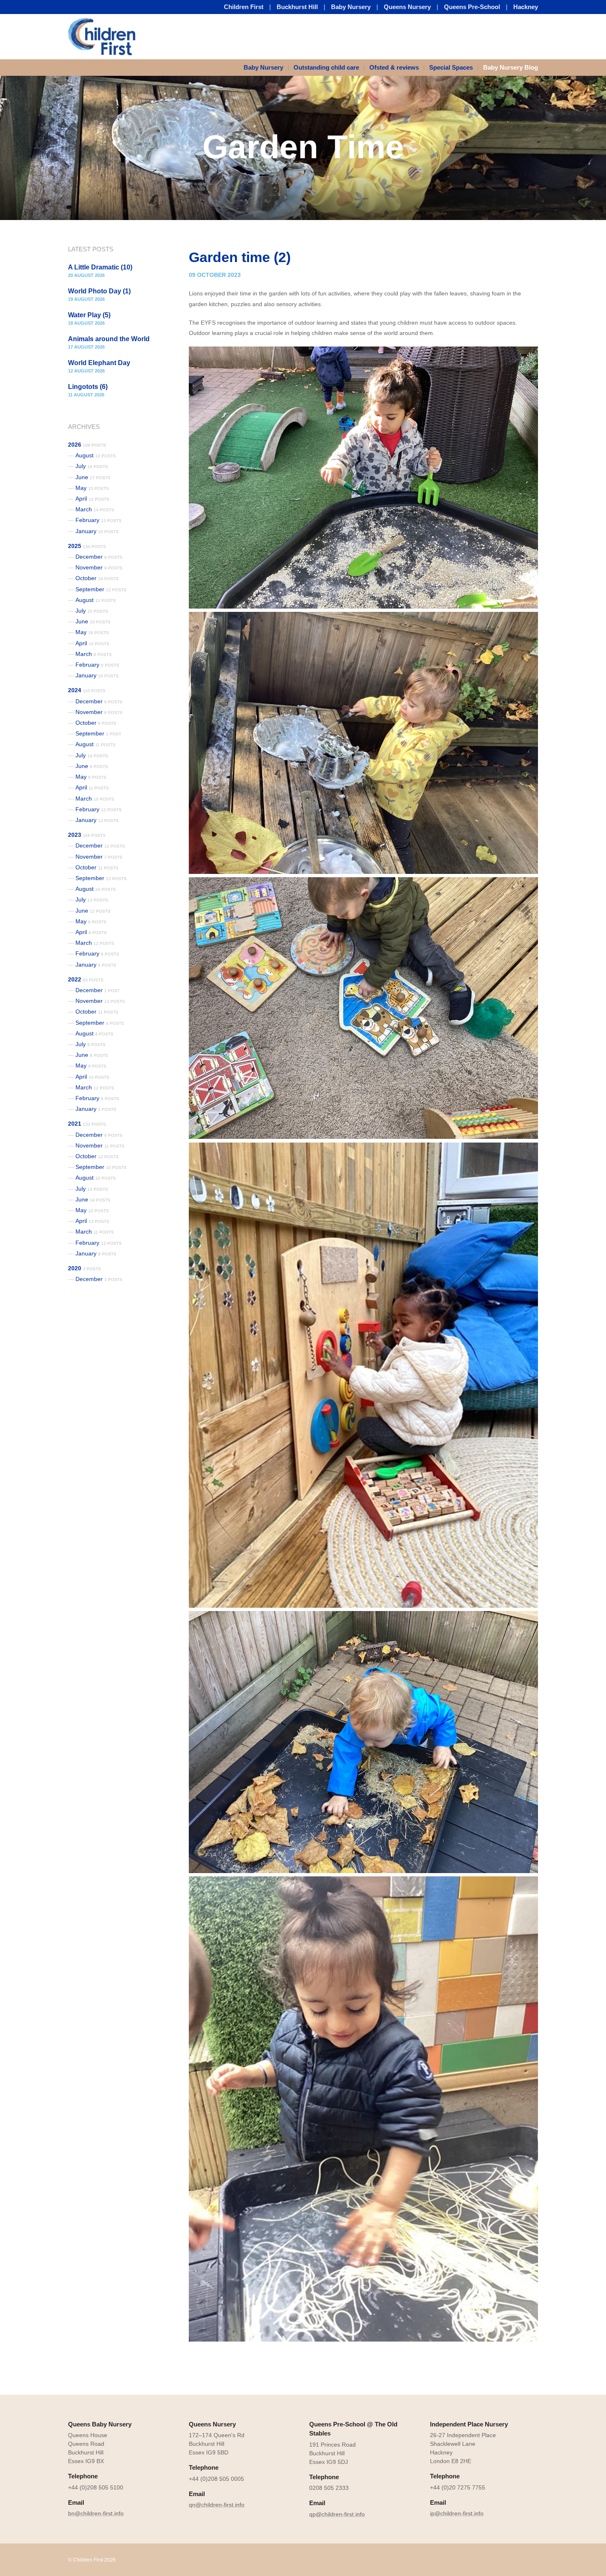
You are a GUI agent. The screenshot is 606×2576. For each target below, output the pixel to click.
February (99, 520)
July (92, 466)
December (99, 557)
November (99, 567)
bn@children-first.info (96, 2513)
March (95, 509)
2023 (87, 835)
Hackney (526, 7)
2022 (86, 979)
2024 (87, 690)
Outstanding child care (326, 67)
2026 (87, 445)
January (97, 531)
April (92, 499)
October (97, 578)
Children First (244, 7)
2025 (87, 546)
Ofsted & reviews (394, 67)
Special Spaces (451, 67)
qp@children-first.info (337, 2514)
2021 (87, 1124)
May (92, 488)
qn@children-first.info (217, 2505)
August (96, 455)
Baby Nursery (351, 7)
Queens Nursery (407, 7)
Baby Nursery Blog (511, 67)
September (101, 589)
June (93, 477)
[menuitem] (266, 68)
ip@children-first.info (457, 2513)
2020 (85, 1268)
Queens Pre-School (472, 7)
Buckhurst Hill (297, 7)
